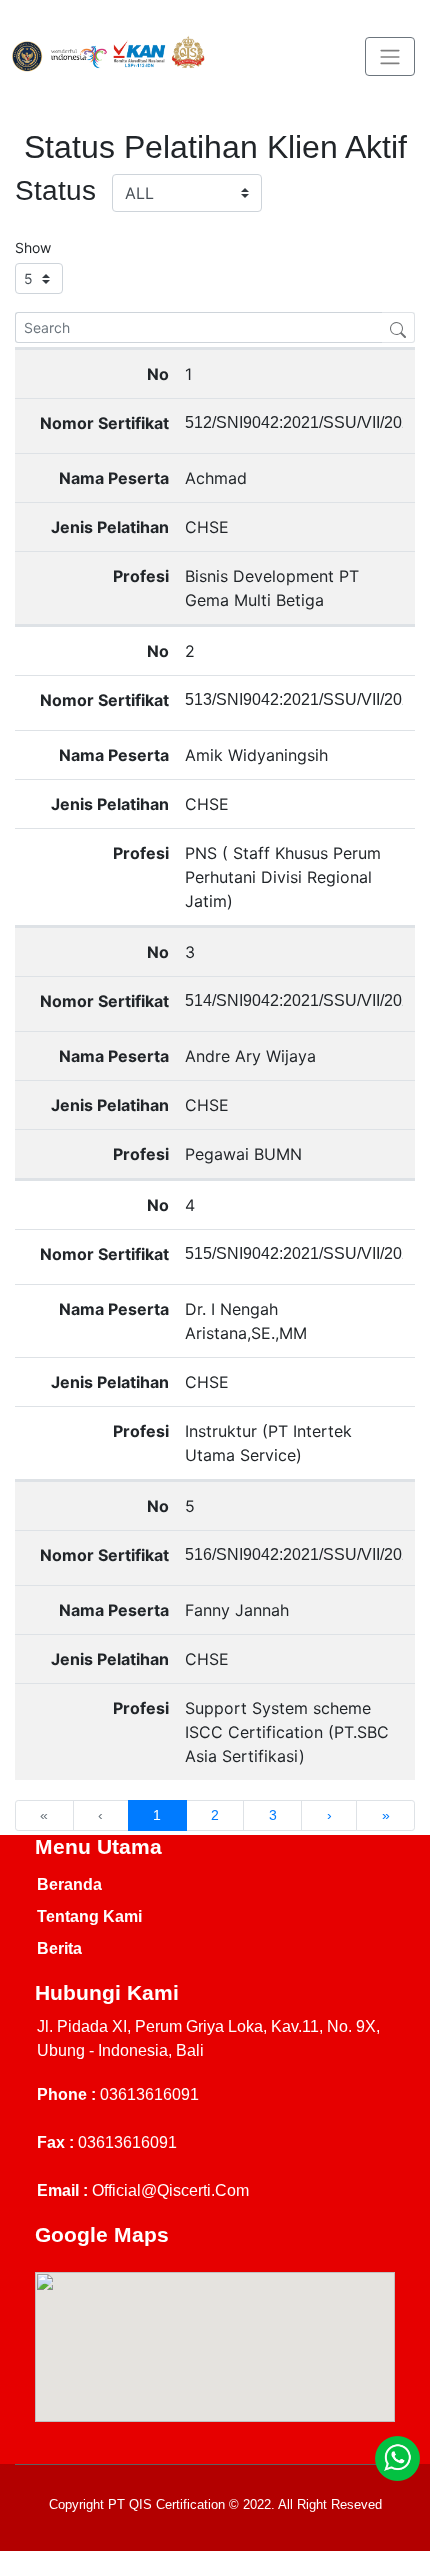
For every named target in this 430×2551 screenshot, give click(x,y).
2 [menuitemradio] (215, 1815)
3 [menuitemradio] (273, 1815)
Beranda (69, 1884)
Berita (59, 1948)
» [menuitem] (386, 1815)
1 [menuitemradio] (157, 1815)
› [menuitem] (329, 1815)
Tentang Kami (89, 1916)
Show (33, 247)
